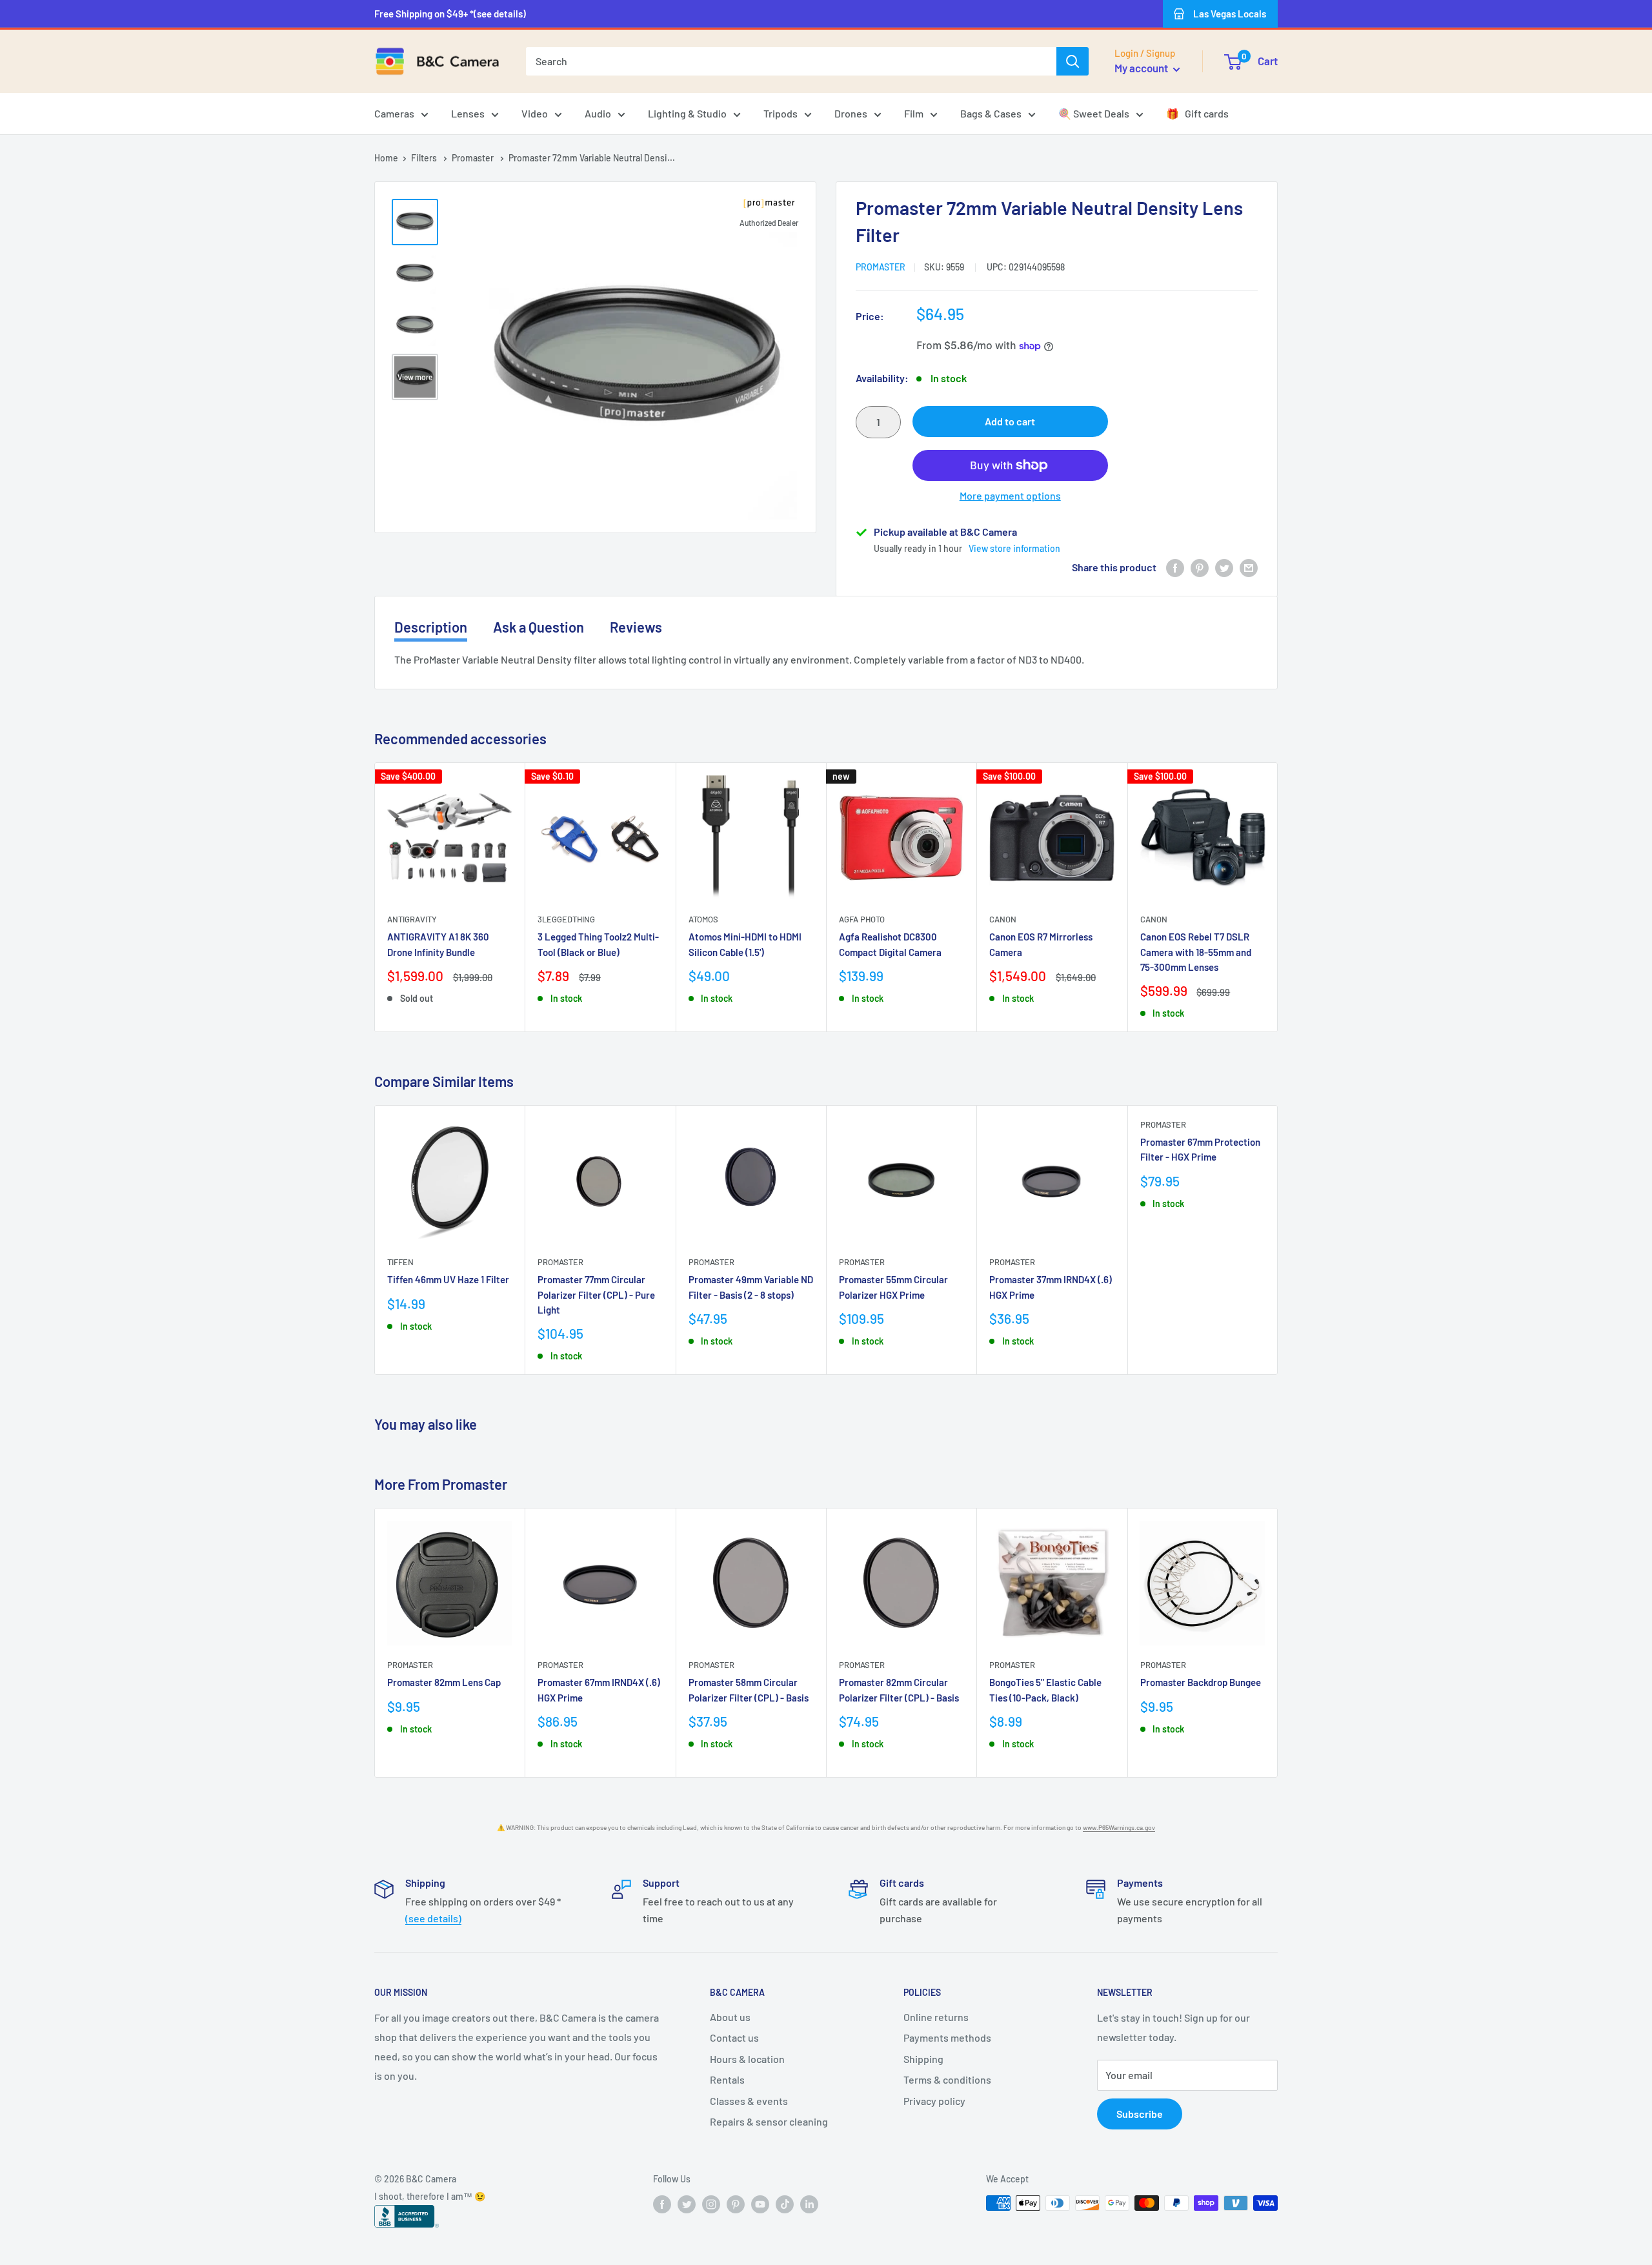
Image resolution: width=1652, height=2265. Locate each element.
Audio (598, 113)
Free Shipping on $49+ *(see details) (450, 14)
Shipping (923, 2059)
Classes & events (749, 2101)
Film (914, 113)
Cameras (394, 113)
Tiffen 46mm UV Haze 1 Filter (448, 1279)
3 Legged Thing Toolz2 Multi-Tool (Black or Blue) (598, 944)
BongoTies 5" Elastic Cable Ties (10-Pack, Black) (1045, 1690)
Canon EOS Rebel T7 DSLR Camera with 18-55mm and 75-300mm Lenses (1196, 952)
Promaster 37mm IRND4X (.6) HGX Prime (1051, 1287)
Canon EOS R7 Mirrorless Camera (1041, 944)
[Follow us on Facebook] (662, 2204)
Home (386, 158)
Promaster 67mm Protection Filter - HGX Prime (1200, 1149)
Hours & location (747, 2059)
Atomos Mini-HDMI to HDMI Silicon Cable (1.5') (745, 944)
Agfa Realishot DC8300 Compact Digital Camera (890, 944)
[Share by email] (1249, 567)
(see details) (433, 1918)
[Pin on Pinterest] (1200, 567)
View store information (1014, 548)
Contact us (734, 2037)
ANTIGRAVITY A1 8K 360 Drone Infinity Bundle (438, 944)
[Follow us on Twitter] (687, 2204)
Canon (1003, 919)
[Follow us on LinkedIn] (809, 2204)
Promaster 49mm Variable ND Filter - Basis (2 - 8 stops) (751, 1287)
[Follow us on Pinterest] (736, 2204)
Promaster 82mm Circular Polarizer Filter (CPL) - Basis (899, 1690)
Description (431, 627)
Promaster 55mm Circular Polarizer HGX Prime (893, 1287)
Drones (851, 113)
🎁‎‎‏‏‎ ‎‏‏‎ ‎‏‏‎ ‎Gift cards (1197, 113)
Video (535, 113)
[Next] (1278, 897)
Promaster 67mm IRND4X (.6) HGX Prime (599, 1690)
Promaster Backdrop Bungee (1201, 1682)
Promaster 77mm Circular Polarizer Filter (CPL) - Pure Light (596, 1295)
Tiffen (400, 1262)
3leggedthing (566, 919)
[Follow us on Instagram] (711, 2204)
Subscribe (1140, 2114)
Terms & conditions (947, 2079)
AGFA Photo (862, 919)
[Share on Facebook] (1175, 567)
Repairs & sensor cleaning (769, 2121)
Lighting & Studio (687, 113)
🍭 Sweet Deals (1094, 113)
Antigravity (412, 919)
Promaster (474, 158)
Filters (425, 158)
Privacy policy (934, 2101)
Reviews (636, 627)
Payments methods (947, 2037)
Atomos (703, 919)
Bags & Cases (991, 113)
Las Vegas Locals (1230, 14)
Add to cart (1010, 421)
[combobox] (791, 61)
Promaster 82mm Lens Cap (444, 1682)
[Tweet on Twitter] (1224, 567)
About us (730, 2017)
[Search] (1073, 61)
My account (1142, 68)
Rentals (727, 2079)
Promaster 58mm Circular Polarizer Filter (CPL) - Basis (749, 1690)
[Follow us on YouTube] (760, 2204)
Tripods (781, 113)
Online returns (936, 2017)
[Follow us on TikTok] (785, 2204)
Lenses (468, 113)
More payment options (1010, 495)
